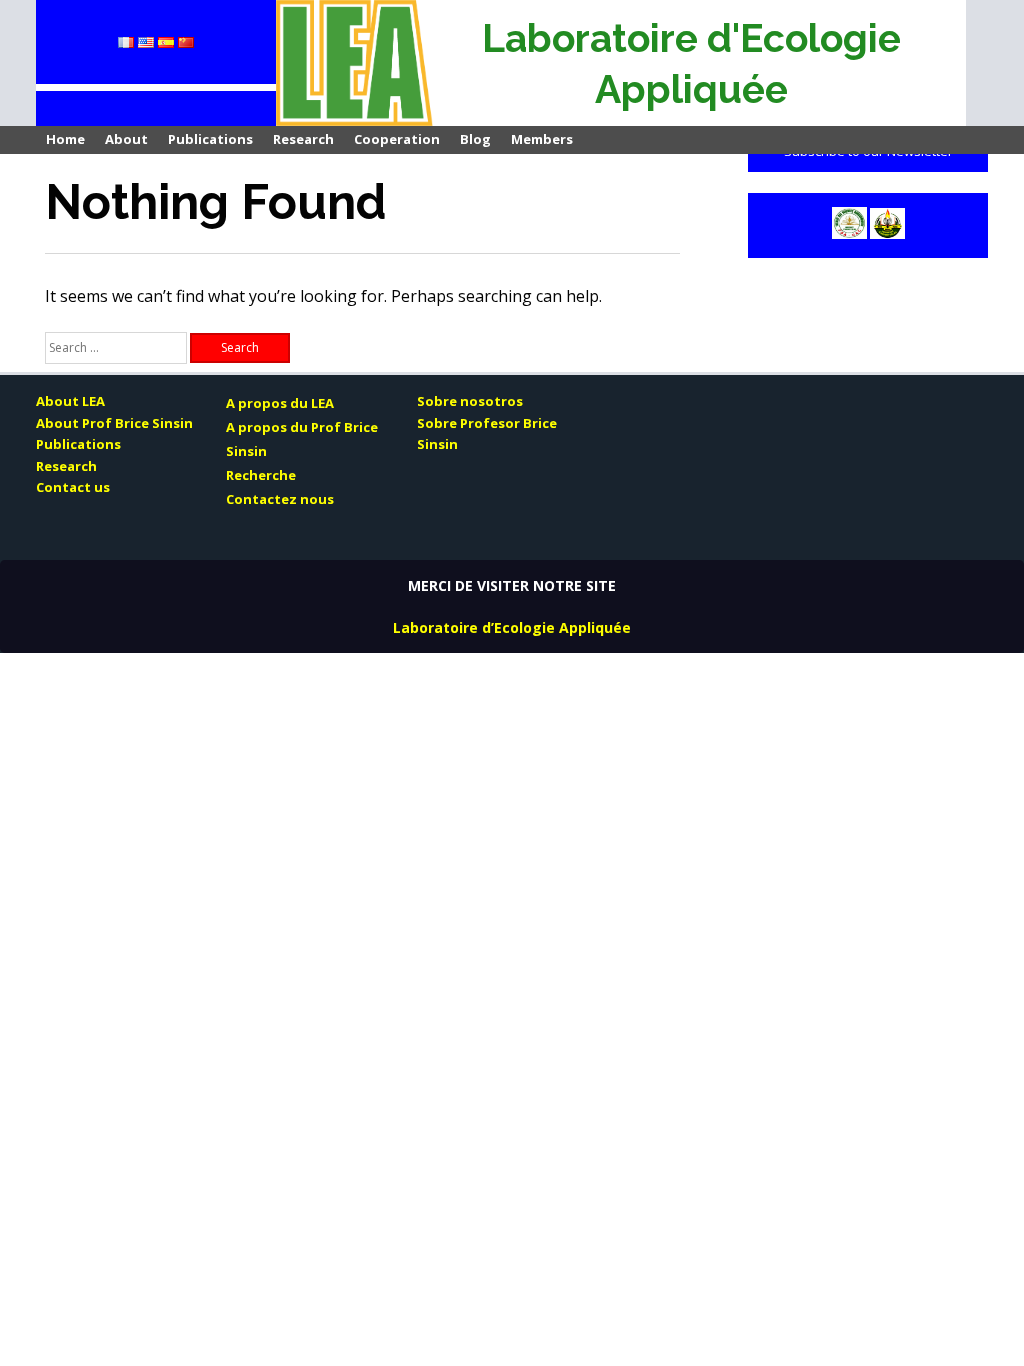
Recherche (261, 475)
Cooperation (397, 139)
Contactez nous (280, 499)
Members (542, 139)
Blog (475, 139)
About (126, 139)
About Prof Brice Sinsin (114, 423)
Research (303, 139)
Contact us (73, 487)
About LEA (70, 401)
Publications (210, 139)
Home (65, 139)
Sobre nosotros (470, 401)
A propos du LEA (280, 403)
